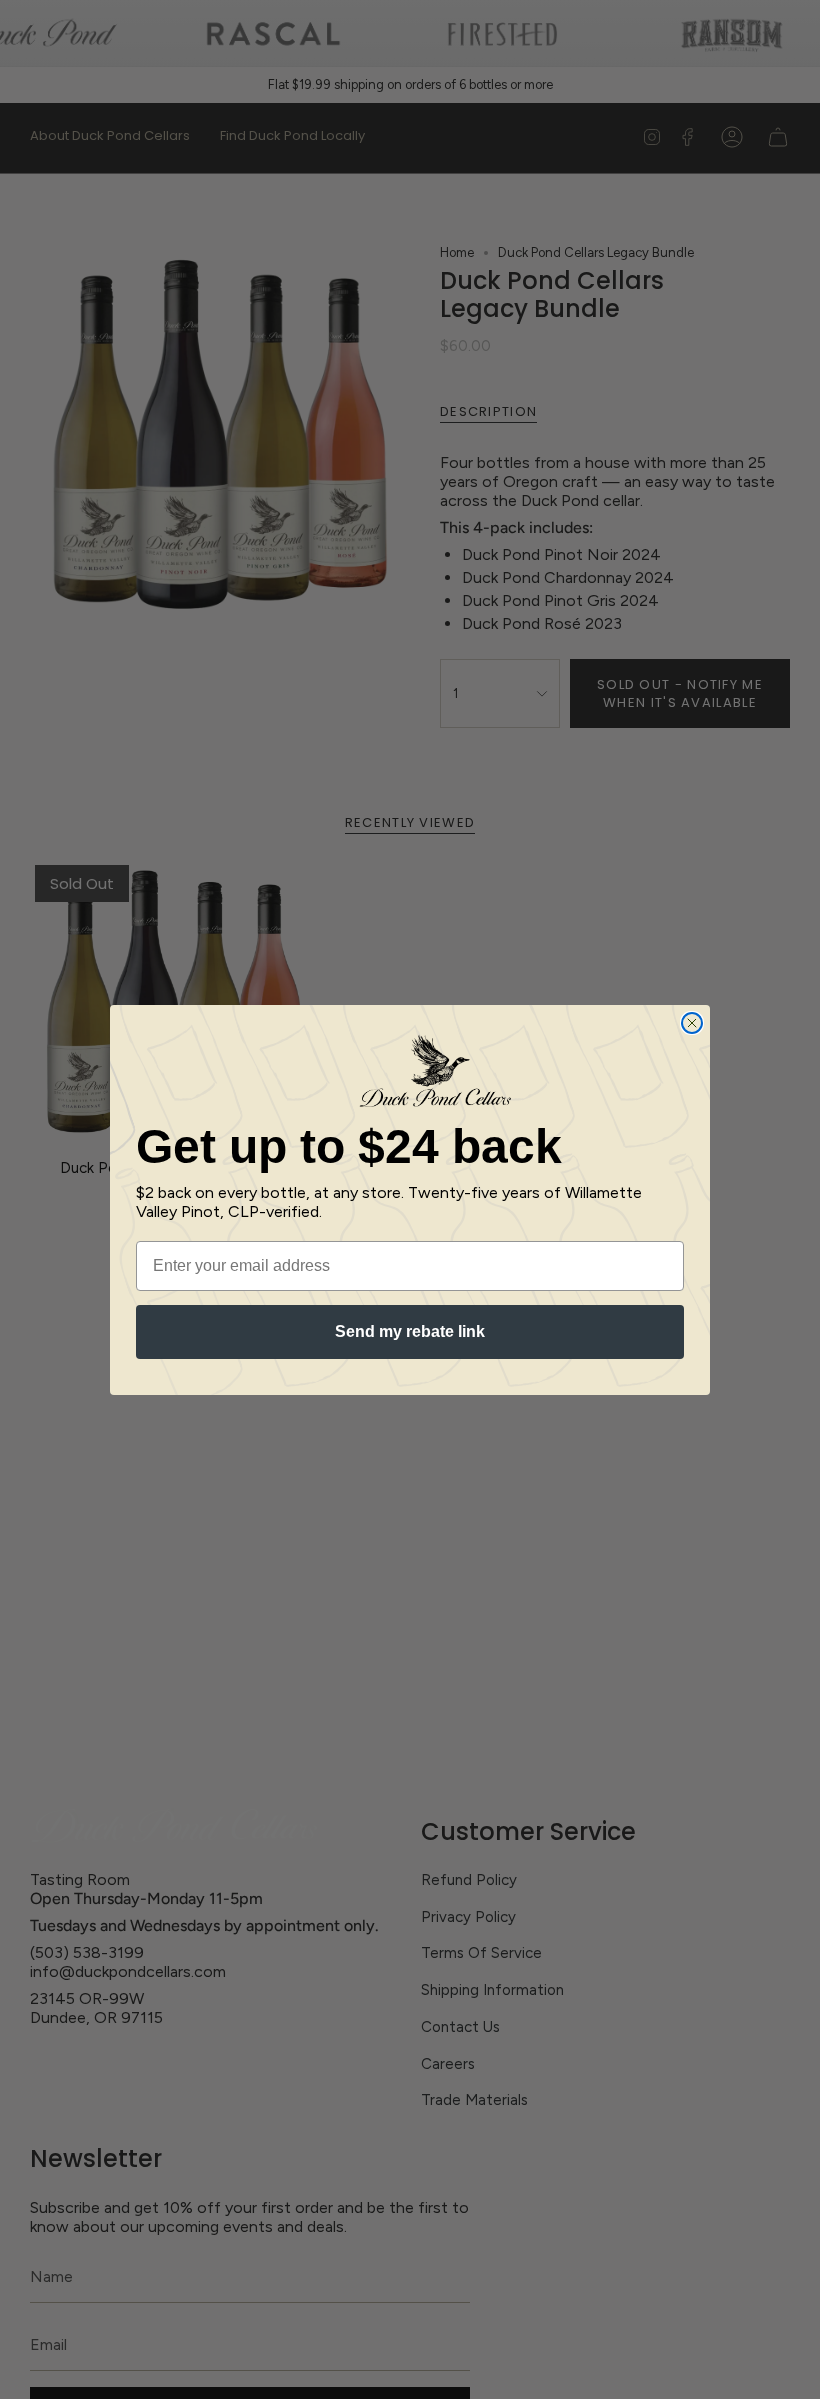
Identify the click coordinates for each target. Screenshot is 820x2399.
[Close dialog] (692, 1023)
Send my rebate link (410, 1331)
